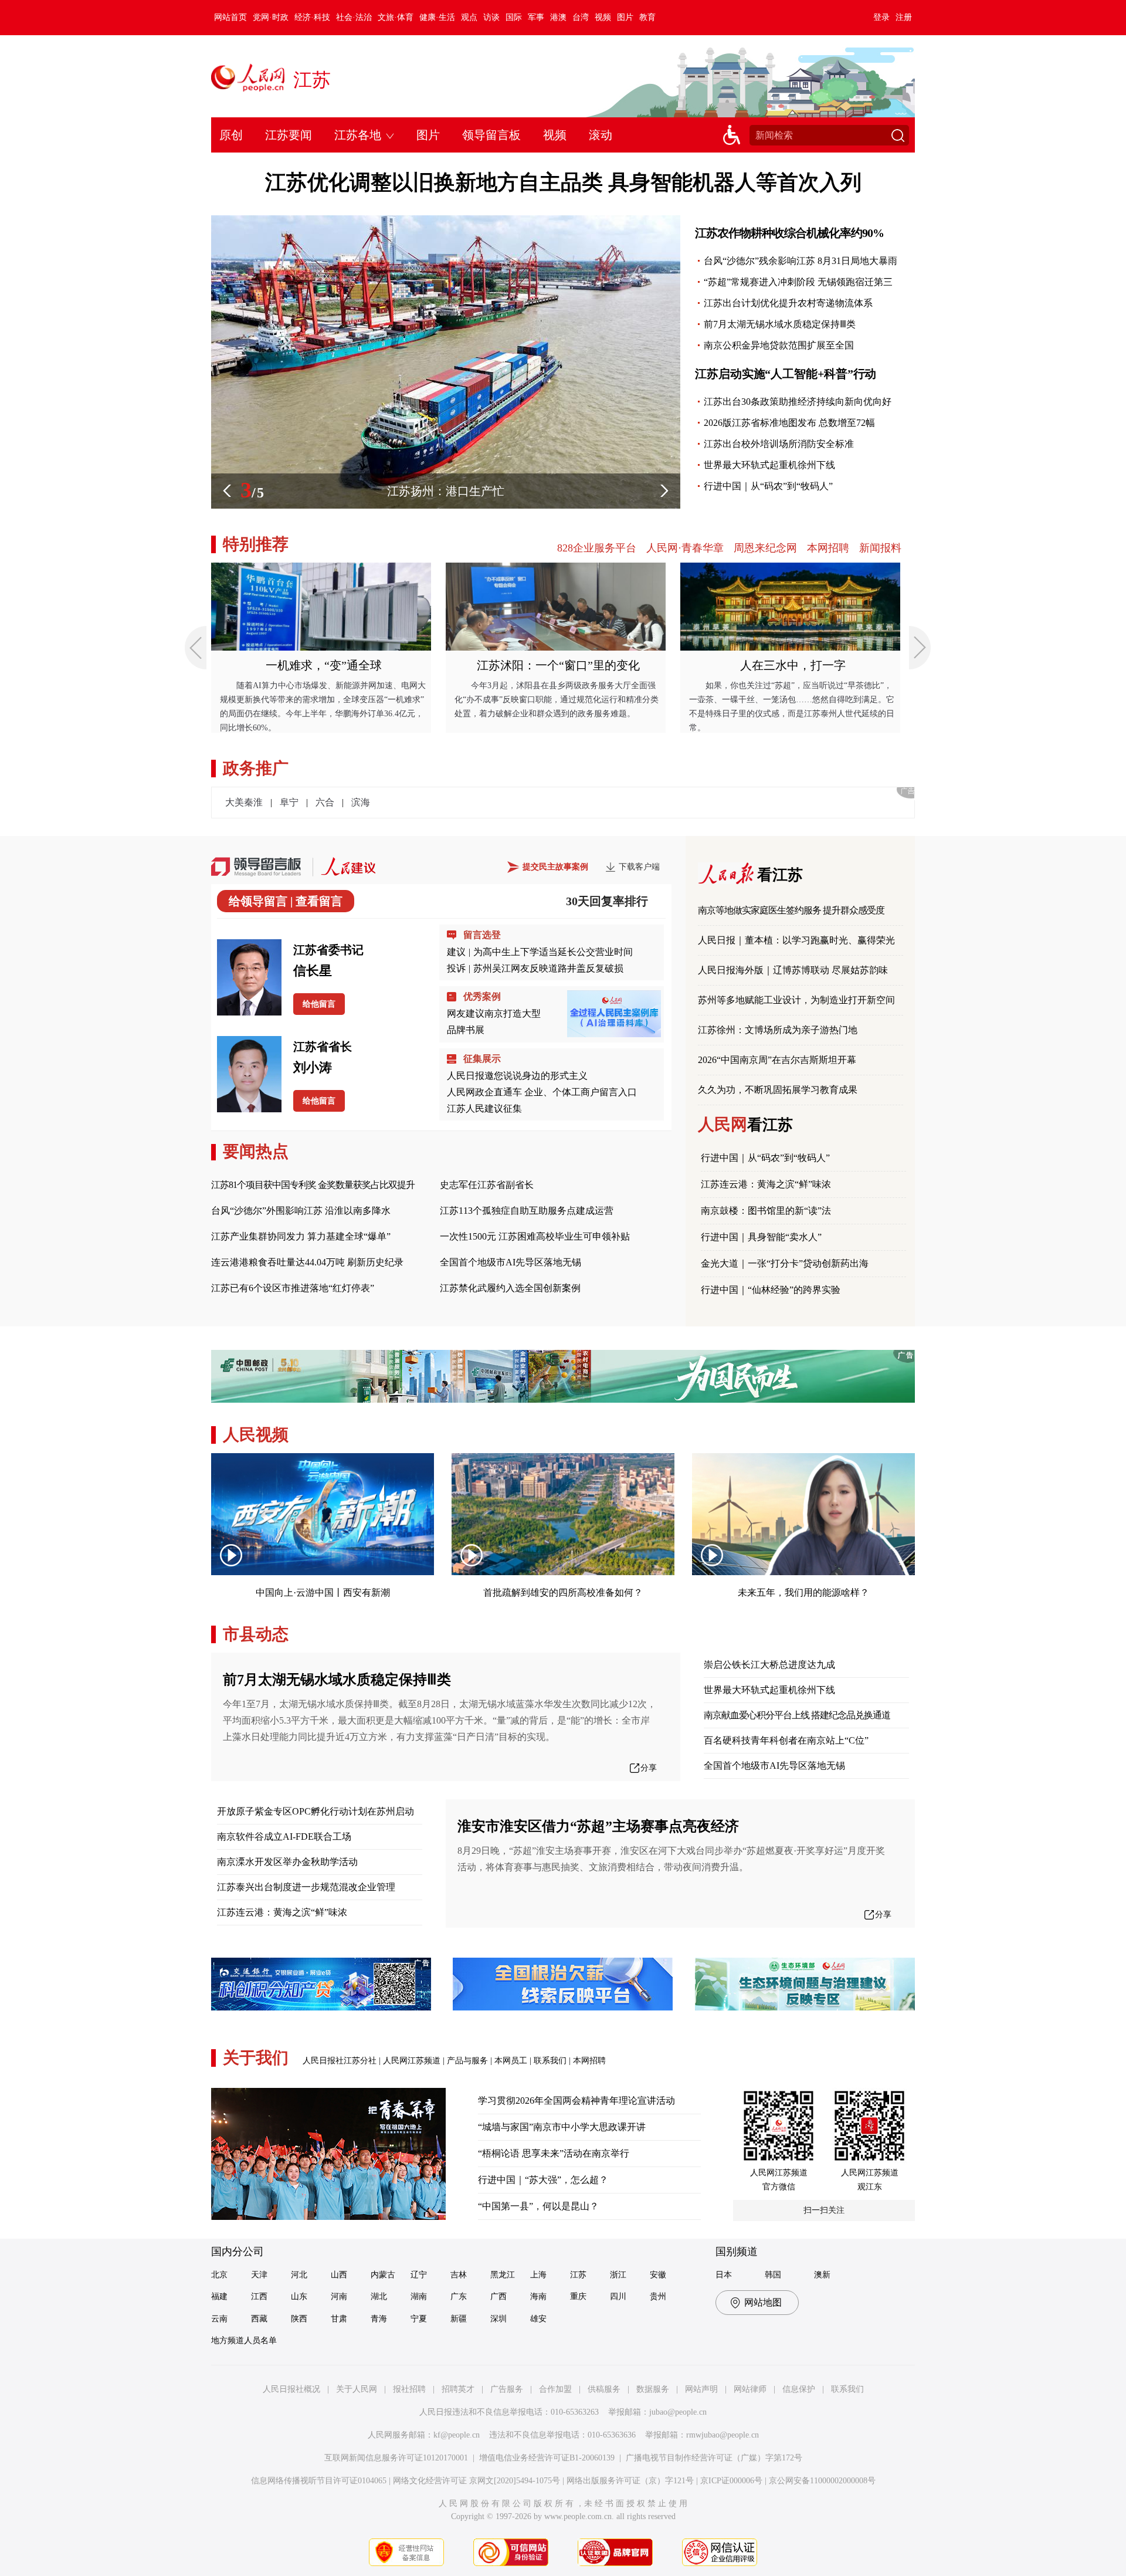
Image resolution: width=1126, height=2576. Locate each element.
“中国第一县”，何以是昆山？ (538, 2206)
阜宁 (289, 802)
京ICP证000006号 (731, 2481)
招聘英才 (458, 2389)
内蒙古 (383, 2275)
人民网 (745, 1124)
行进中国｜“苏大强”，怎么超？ (543, 2180)
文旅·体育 (396, 17)
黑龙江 (503, 2275)
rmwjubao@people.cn (723, 2435)
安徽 (658, 2275)
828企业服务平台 (597, 548)
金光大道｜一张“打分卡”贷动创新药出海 (785, 1263)
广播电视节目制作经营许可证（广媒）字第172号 (714, 2458)
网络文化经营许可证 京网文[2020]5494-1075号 (476, 2481)
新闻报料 (880, 548)
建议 (456, 952)
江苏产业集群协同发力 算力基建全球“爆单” (301, 1236)
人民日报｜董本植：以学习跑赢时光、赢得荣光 (796, 940)
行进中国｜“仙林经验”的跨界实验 (771, 1290)
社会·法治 (354, 17)
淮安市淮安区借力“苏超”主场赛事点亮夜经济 (598, 1826)
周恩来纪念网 (765, 548)
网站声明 (701, 2389)
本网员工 (511, 2061)
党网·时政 (271, 17)
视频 (603, 17)
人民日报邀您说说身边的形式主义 (517, 1076)
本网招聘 (828, 548)
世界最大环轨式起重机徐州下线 (769, 465)
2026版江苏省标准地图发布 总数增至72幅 (789, 423)
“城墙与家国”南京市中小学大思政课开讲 (562, 2127)
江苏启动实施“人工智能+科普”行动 (786, 374)
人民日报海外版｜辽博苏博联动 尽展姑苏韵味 (793, 970)
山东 (299, 2296)
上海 (538, 2275)
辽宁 (419, 2275)
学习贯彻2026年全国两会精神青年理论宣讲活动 (576, 2101)
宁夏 (419, 2319)
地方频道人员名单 (244, 2340)
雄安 (538, 2319)
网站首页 (230, 17)
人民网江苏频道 (412, 2061)
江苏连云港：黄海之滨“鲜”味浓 (766, 1184)
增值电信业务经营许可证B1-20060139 (547, 2458)
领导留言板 (491, 135)
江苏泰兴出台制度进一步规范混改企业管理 (306, 1887)
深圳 (498, 2319)
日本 (724, 2275)
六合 (325, 802)
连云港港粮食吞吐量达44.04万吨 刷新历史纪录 (307, 1262)
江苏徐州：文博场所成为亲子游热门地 (778, 1030)
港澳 (558, 17)
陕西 (299, 2319)
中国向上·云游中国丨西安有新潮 (323, 1592)
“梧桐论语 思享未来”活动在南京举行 (554, 2153)
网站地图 (763, 2302)
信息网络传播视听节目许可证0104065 (319, 2481)
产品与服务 (467, 2061)
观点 (469, 17)
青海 (379, 2319)
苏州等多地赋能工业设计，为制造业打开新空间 (796, 1000)
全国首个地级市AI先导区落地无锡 (511, 1262)
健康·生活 (437, 17)
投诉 (456, 968)
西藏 (259, 2319)
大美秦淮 (244, 802)
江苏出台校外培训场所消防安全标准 (779, 444)
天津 (259, 2275)
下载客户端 (639, 867)
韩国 (773, 2275)
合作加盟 (555, 2389)
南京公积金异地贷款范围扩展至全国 (779, 345)
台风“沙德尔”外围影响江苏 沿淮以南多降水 (301, 1211)
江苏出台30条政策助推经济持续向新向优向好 (798, 402)
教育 (647, 17)
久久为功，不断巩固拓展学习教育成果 (778, 1090)
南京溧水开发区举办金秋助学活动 (287, 1862)
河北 (299, 2275)
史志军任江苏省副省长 (487, 1185)
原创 (231, 135)
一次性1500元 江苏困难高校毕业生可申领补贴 (535, 1236)
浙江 (618, 2275)
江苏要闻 (289, 135)
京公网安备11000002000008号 (822, 2481)
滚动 (601, 135)
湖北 (379, 2296)
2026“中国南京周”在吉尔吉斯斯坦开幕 (777, 1060)
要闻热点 (256, 1151)
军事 (536, 17)
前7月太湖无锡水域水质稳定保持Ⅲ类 (780, 324)
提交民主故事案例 (555, 867)
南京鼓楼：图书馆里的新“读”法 (766, 1211)
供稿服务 (604, 2389)
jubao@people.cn (678, 2412)
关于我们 (256, 2058)
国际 (514, 17)
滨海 (361, 802)
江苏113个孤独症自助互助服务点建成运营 (527, 1211)
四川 (618, 2296)
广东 (459, 2296)
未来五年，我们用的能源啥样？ (803, 1592)
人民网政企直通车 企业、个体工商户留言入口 (542, 1092)
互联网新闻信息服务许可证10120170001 (396, 2458)
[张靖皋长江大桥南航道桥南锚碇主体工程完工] (446, 221)
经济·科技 (312, 17)
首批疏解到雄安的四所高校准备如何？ (563, 1592)
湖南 (419, 2296)
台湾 (581, 17)
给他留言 (319, 1004)
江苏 (312, 80)
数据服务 (653, 2389)
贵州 (658, 2296)
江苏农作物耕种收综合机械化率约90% (789, 233)
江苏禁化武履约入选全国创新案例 (510, 1288)
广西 (498, 2296)
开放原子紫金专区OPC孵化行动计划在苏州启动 (316, 1811)
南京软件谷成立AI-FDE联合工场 (284, 1837)
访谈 (491, 17)
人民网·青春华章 (685, 548)
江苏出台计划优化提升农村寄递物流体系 (788, 303)
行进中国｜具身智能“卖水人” (761, 1237)
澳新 (822, 2275)
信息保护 (799, 2389)
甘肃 (339, 2319)
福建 (219, 2296)
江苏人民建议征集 (484, 1108)
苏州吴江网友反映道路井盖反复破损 (548, 968)
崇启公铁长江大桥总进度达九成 (769, 1665)
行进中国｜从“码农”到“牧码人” (768, 486)
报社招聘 (409, 2389)
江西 (259, 2296)
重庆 (578, 2296)
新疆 (459, 2319)
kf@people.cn (457, 2435)
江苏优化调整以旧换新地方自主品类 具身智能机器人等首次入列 (563, 182)
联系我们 (550, 2061)
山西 (339, 2275)
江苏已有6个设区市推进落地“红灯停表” (293, 1288)
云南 (219, 2319)
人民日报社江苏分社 (340, 2061)
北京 (219, 2275)
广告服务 (507, 2389)
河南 (339, 2296)
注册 (904, 17)
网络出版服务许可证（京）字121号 (630, 2481)
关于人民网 (357, 2389)
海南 (538, 2296)
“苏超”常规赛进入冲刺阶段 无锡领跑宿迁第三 (798, 282)
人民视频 (256, 1435)
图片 (625, 17)
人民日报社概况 (291, 2389)
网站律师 (750, 2389)
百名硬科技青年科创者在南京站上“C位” (786, 1740)
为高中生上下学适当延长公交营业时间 (553, 952)
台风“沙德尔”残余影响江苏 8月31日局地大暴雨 (801, 261)
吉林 (459, 2275)
